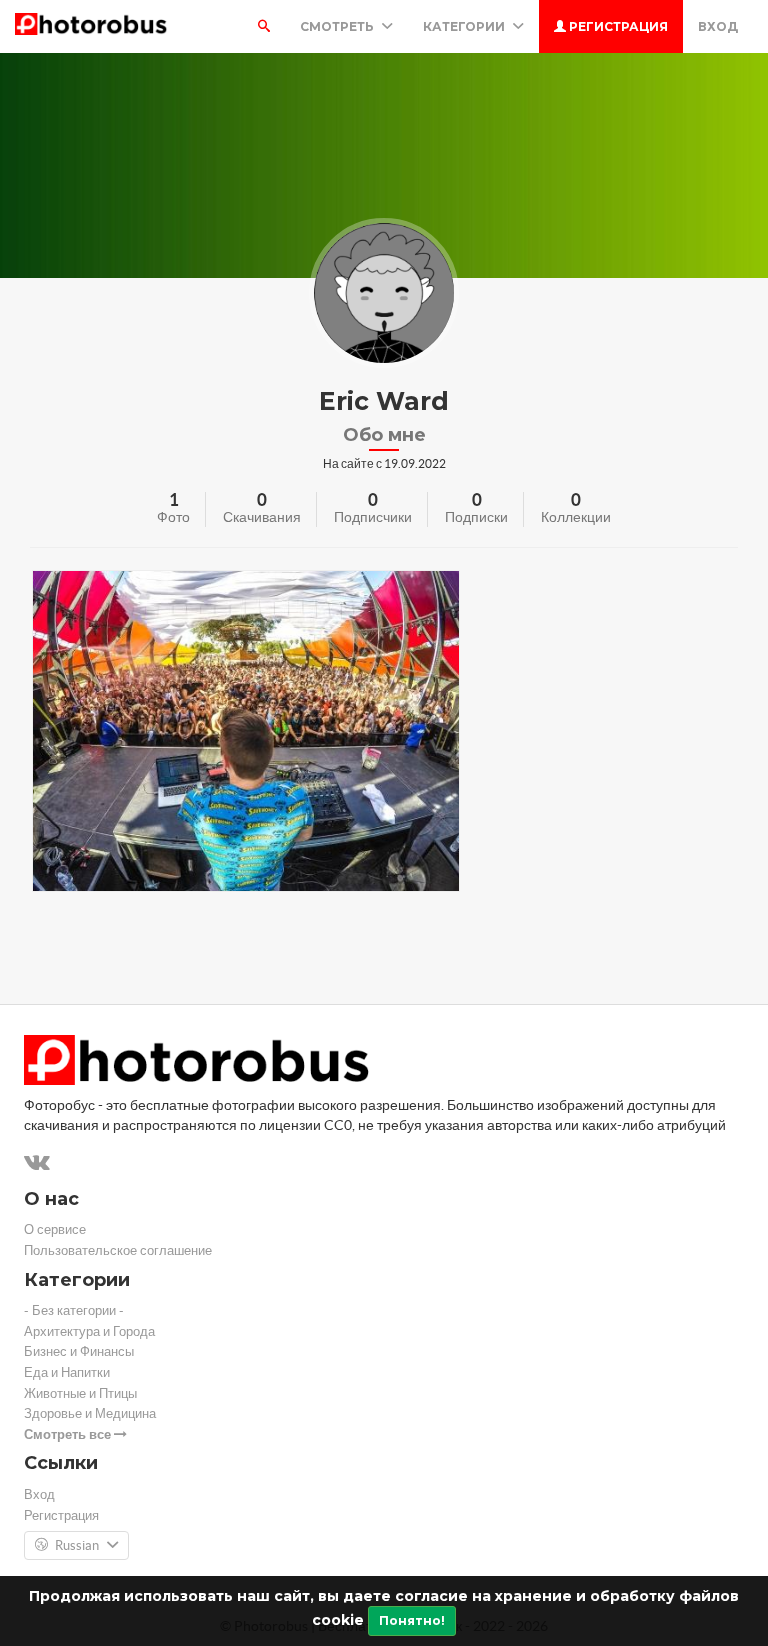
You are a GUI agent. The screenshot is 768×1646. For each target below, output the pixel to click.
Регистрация (617, 26)
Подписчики (373, 517)
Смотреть (338, 26)
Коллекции (576, 517)
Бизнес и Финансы (79, 1351)
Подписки (476, 517)
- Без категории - (74, 1310)
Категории (465, 26)
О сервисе (55, 1229)
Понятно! (412, 1620)
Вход (718, 26)
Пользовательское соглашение (118, 1250)
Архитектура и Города (89, 1331)
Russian (77, 1545)
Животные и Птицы (80, 1393)
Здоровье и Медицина (90, 1413)
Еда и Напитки (67, 1372)
